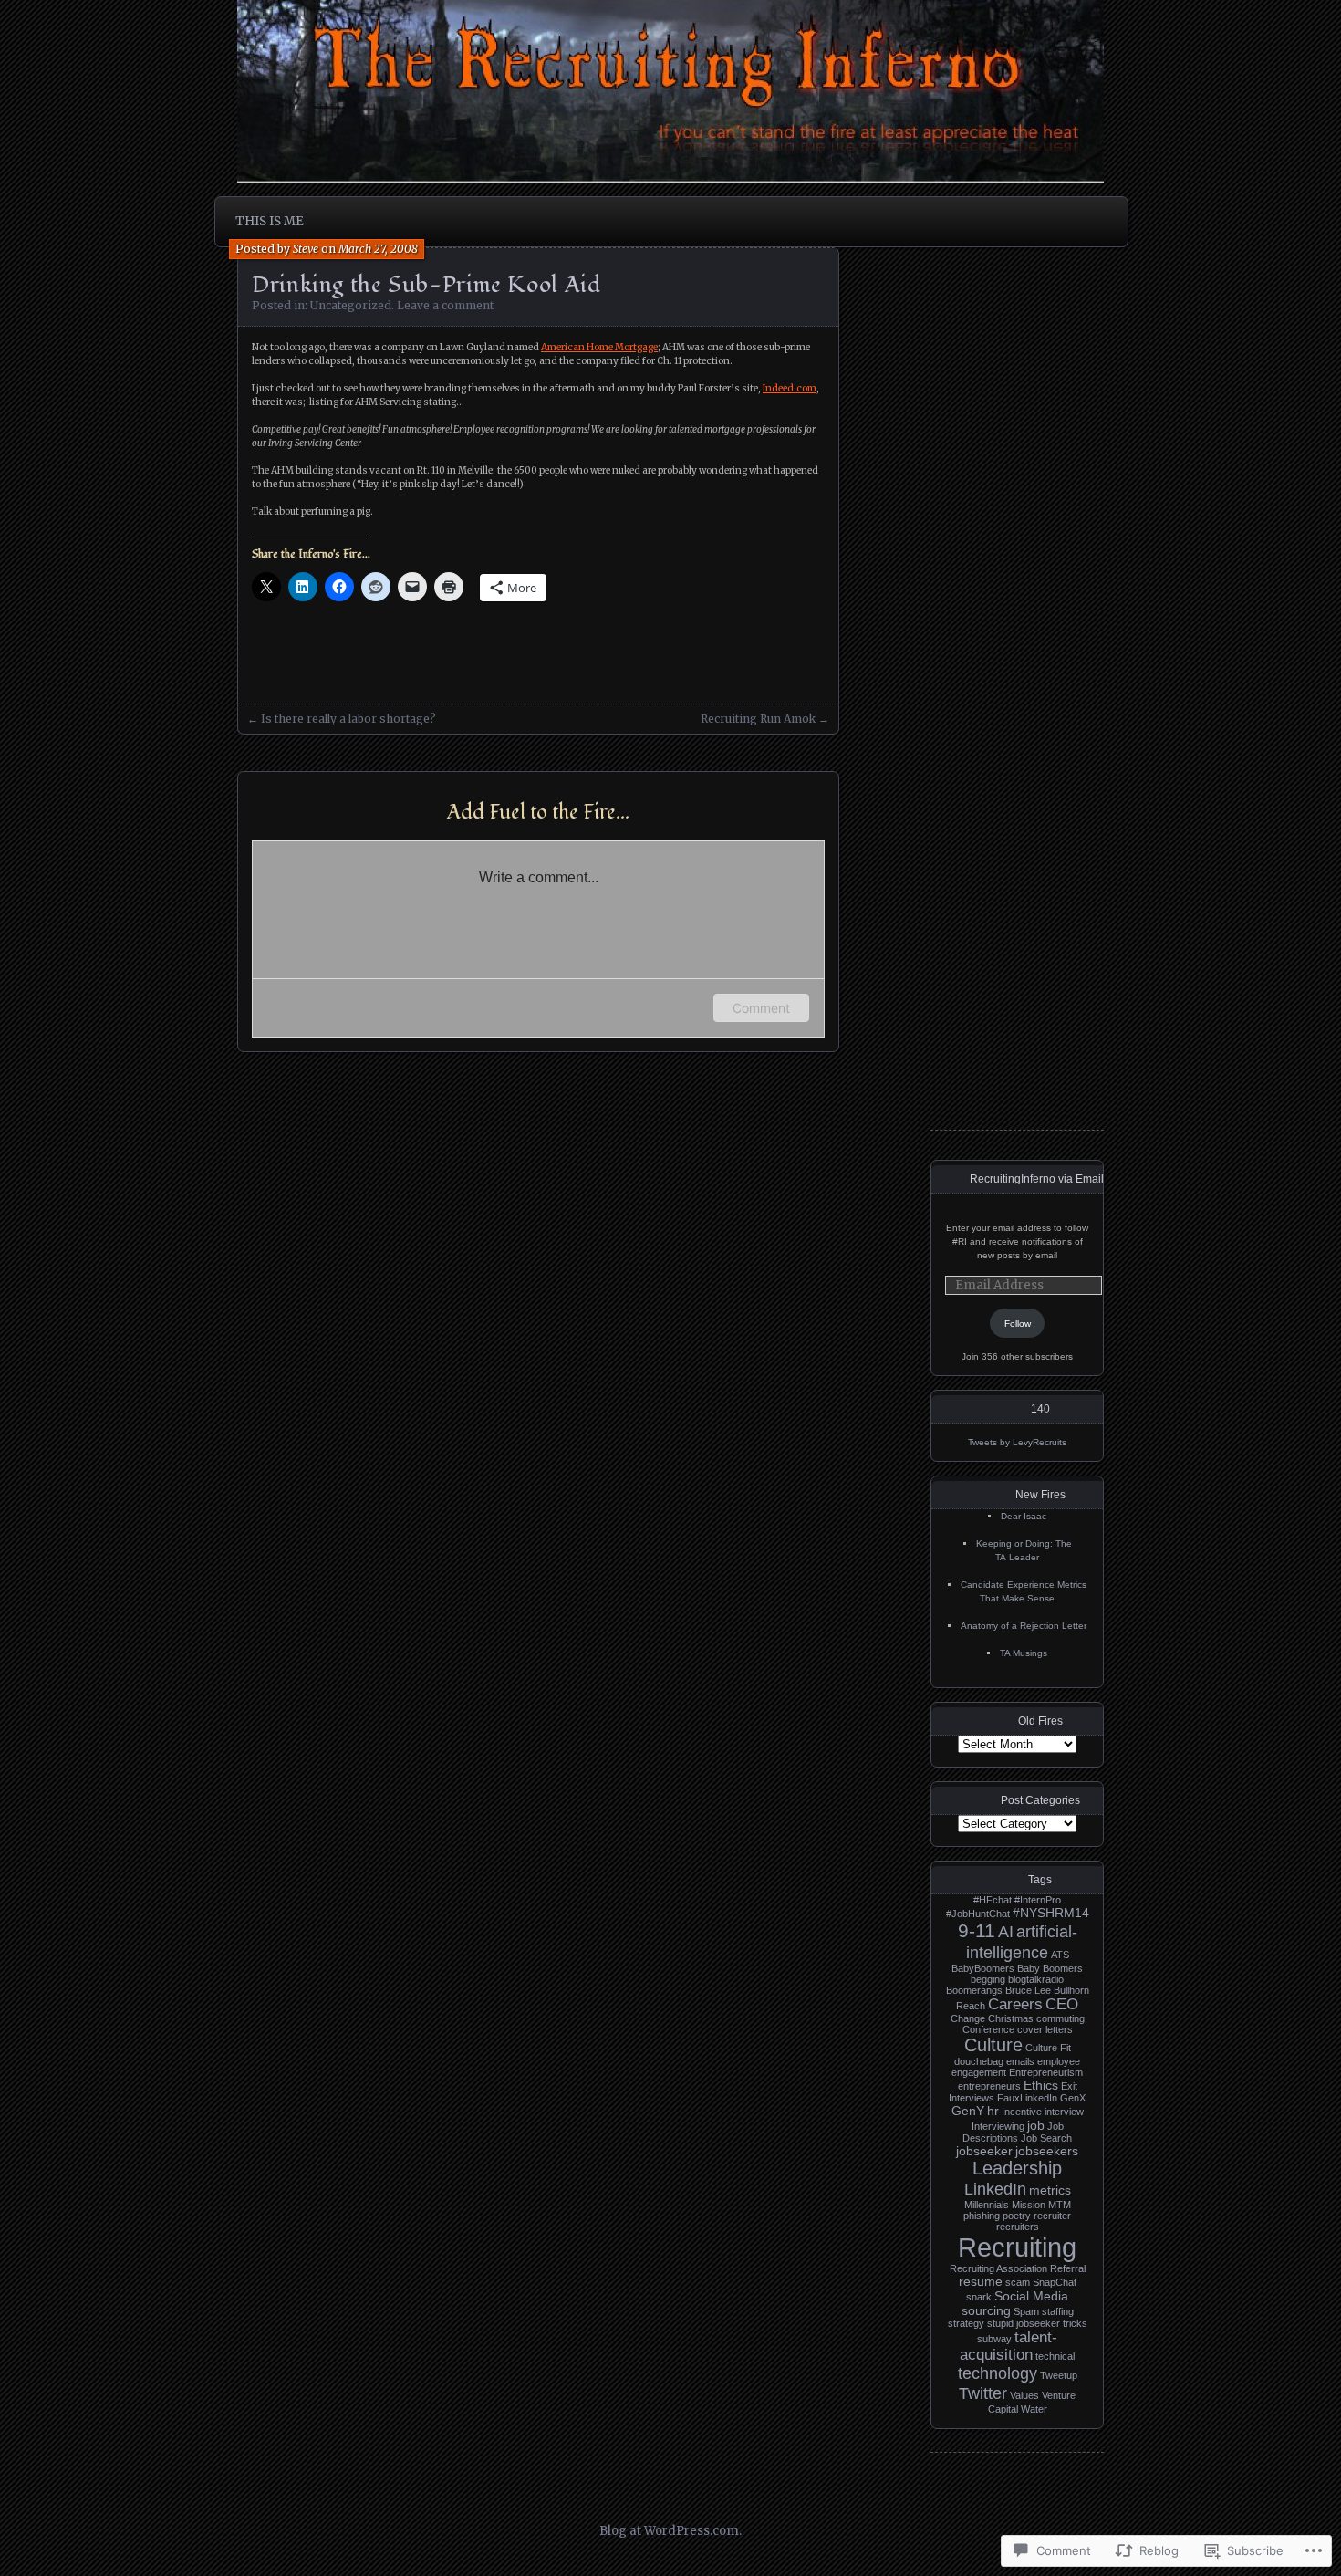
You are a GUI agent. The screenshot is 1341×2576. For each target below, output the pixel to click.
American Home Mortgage (599, 347)
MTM (1060, 2205)
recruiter (1052, 2216)
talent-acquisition (1008, 2346)
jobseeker (984, 2151)
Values (1024, 2395)
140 (1040, 1409)
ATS (1060, 1955)
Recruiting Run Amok (758, 719)
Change (968, 2018)
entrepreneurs (989, 2086)
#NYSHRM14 (1051, 1913)
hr (993, 2111)
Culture (993, 2045)
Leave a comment (445, 305)
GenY (968, 2111)
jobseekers (1047, 2151)
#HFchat (993, 1900)
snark (979, 2297)
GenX (1073, 2098)
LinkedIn (995, 2189)
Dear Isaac (1024, 1516)
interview (1064, 2112)
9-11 (977, 1931)
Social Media (1031, 2296)
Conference (988, 2029)
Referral (1068, 2268)
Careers (1015, 2004)
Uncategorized (351, 305)
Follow (1018, 1324)
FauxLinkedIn (1027, 2098)
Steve (306, 249)
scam (1018, 2282)
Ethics (1041, 2085)
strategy (966, 2323)
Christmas (1011, 2018)
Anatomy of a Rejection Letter (1024, 1626)
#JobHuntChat (978, 1914)
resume (981, 2281)
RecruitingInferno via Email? (1040, 1179)
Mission (1029, 2205)
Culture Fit (1048, 2048)
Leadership (1017, 2168)
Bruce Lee (1028, 1990)
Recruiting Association (998, 2268)
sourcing (986, 2310)
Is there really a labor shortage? (348, 719)
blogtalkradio (1036, 1979)
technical (1055, 2356)
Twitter (983, 2393)
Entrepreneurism (1046, 2072)
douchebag (979, 2061)
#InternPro (1038, 1900)
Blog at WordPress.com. (670, 2531)
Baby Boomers (1050, 1968)
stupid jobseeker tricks (1037, 2323)
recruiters (1018, 2227)
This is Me (270, 221)
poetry (1017, 2216)
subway (994, 2339)
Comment (761, 1008)
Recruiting (1017, 2247)
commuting (1060, 2018)
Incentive (1022, 2112)
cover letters (1045, 2029)
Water (1034, 2409)
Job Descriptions (1013, 2132)
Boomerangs (974, 1990)
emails (1020, 2061)
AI (1006, 1931)
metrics (1050, 2190)
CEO (1062, 2004)
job (1036, 2125)
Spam (1026, 2311)
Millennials (987, 2205)
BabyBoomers (983, 1968)
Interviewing (998, 2126)
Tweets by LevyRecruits (1017, 1442)
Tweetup (1059, 2375)
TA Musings (1024, 1653)
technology (998, 2373)
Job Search (1046, 2138)
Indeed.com (790, 388)
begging (988, 1979)
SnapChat (1055, 2282)
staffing (1058, 2311)
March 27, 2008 (378, 249)
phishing (982, 2216)
